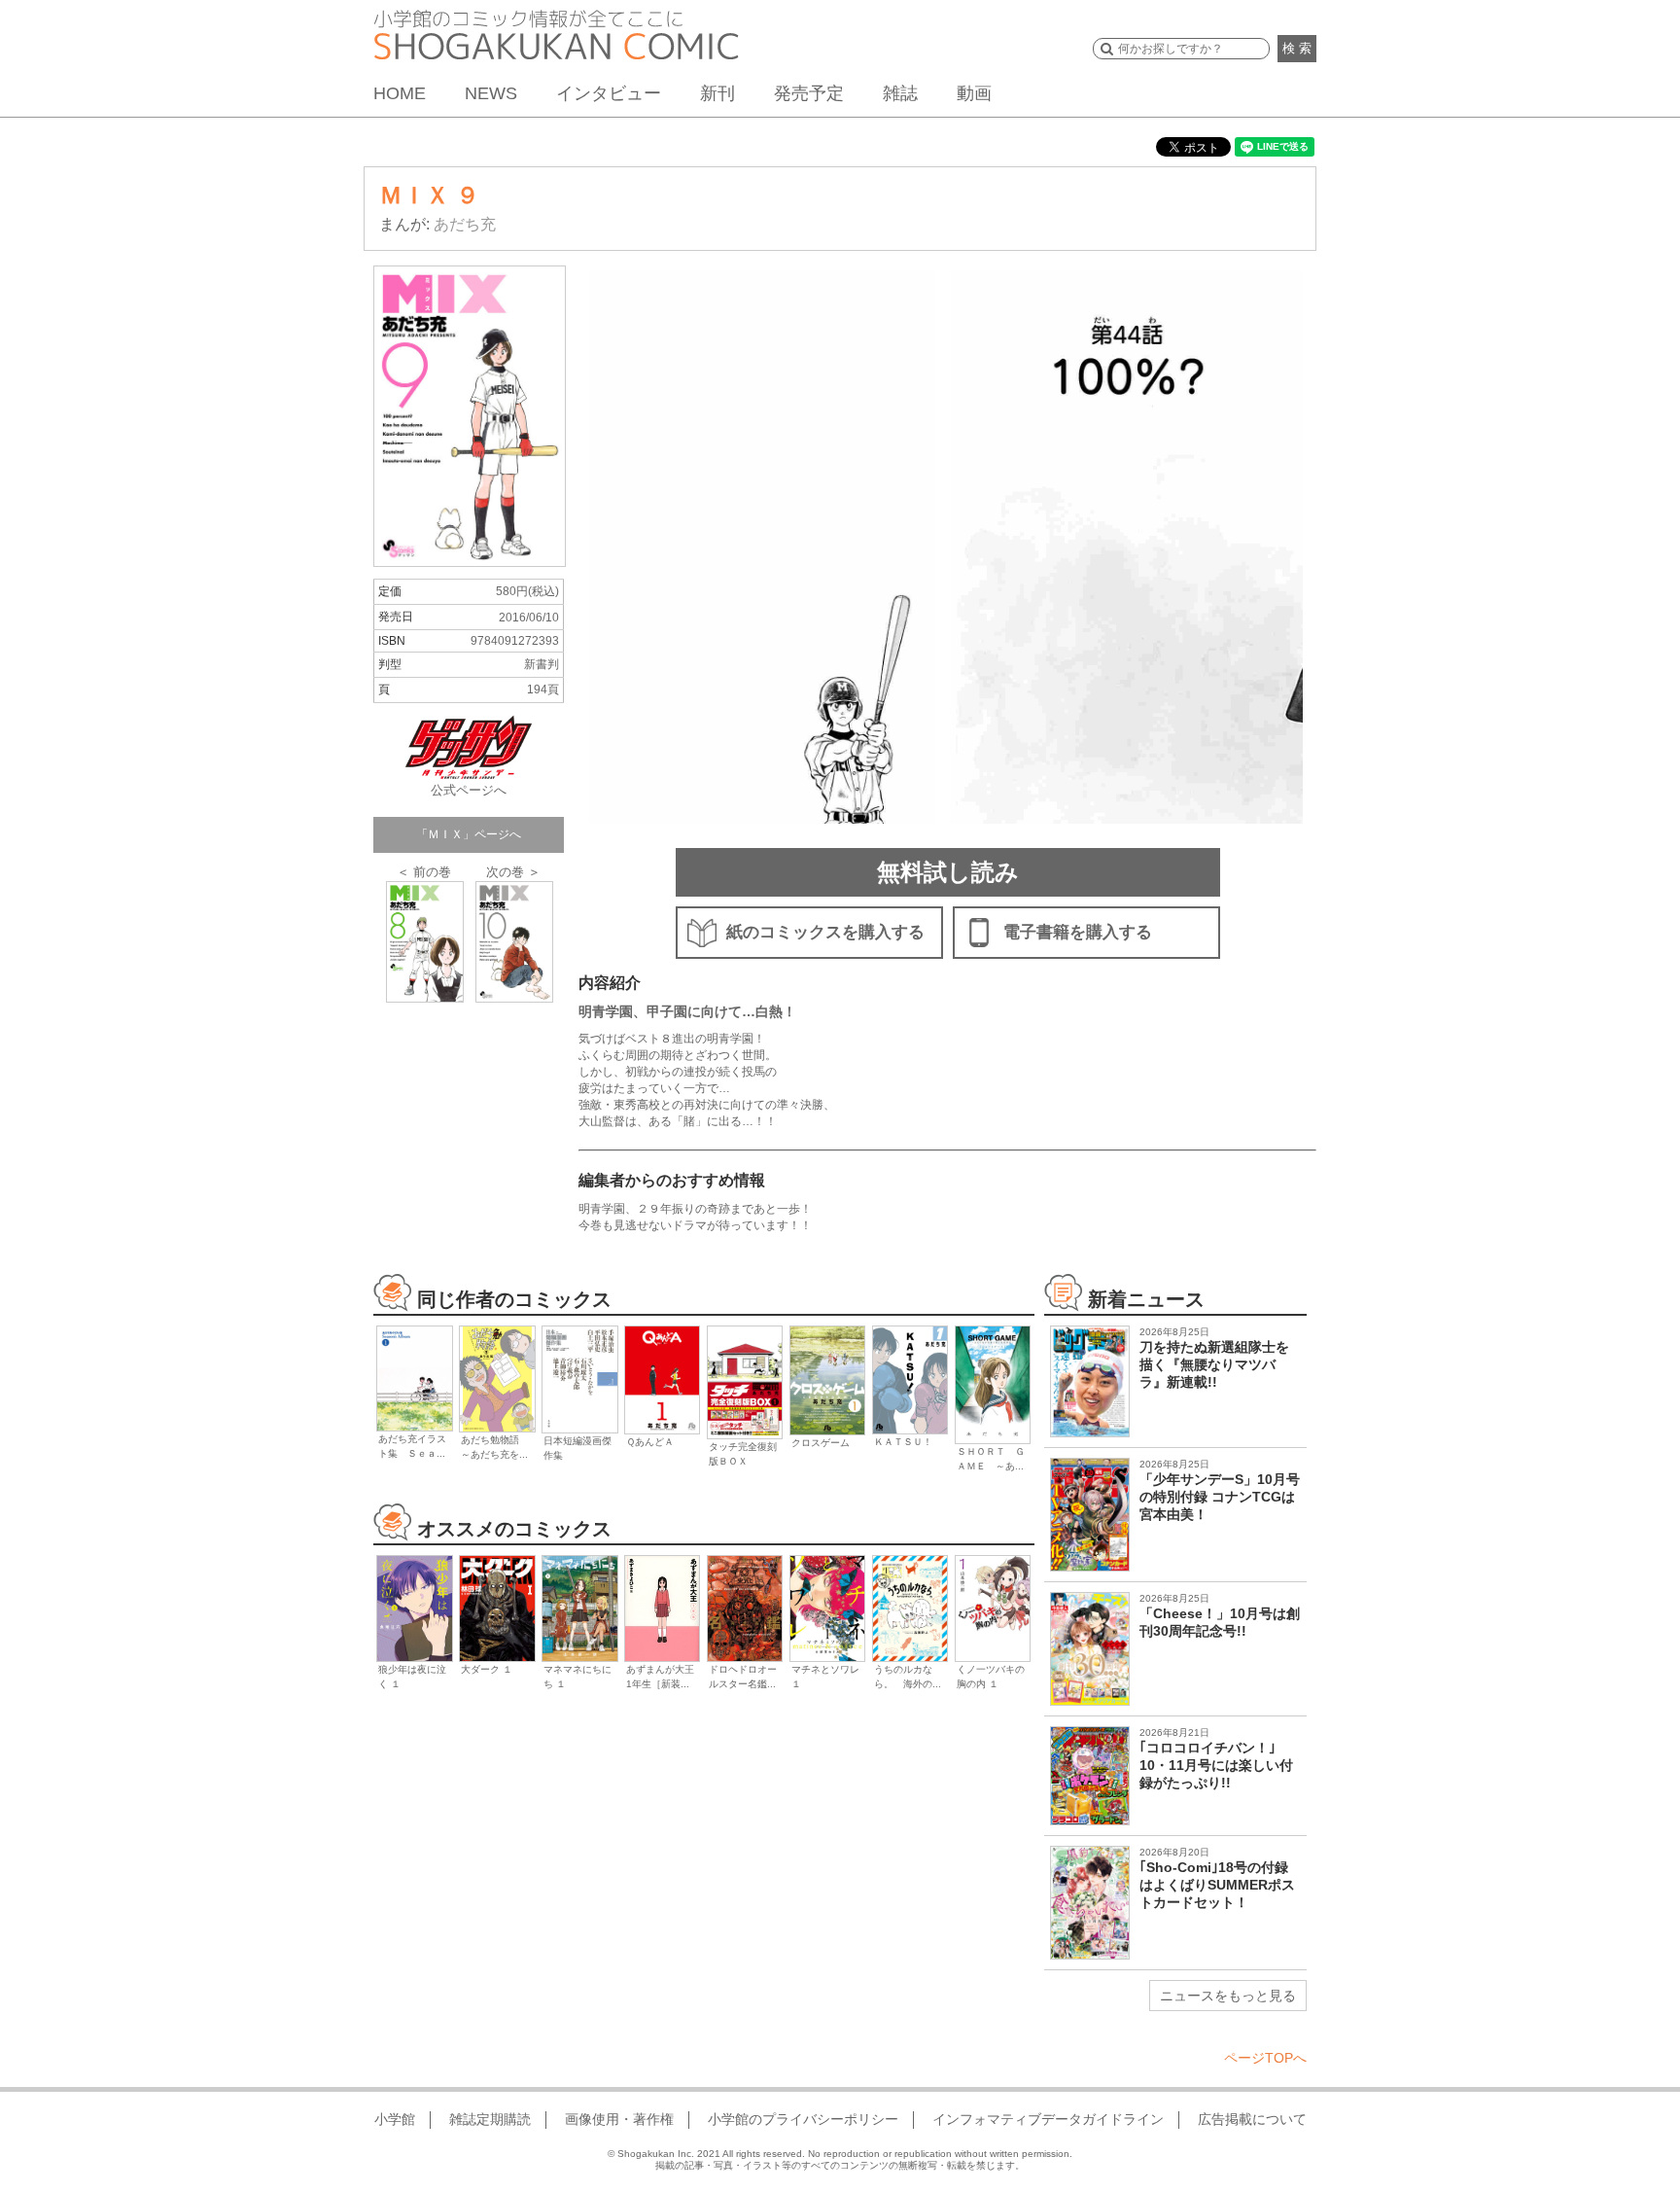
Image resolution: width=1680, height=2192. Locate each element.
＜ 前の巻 (424, 872)
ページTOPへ (1265, 2058)
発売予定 (809, 93)
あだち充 (465, 224)
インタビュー (609, 93)
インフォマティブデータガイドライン (1048, 2119)
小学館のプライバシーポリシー (803, 2119)
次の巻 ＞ (513, 872)
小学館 (395, 2119)
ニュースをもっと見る (1228, 1996)
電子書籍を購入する (1078, 932)
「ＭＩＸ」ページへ (469, 834)
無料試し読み (948, 872)
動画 (974, 93)
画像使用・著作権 (619, 2119)
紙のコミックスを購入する (825, 932)
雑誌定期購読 (490, 2119)
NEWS (491, 93)
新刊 (717, 93)
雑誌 (900, 93)
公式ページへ (469, 790)
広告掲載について (1252, 2119)
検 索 (1297, 48)
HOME (400, 93)
